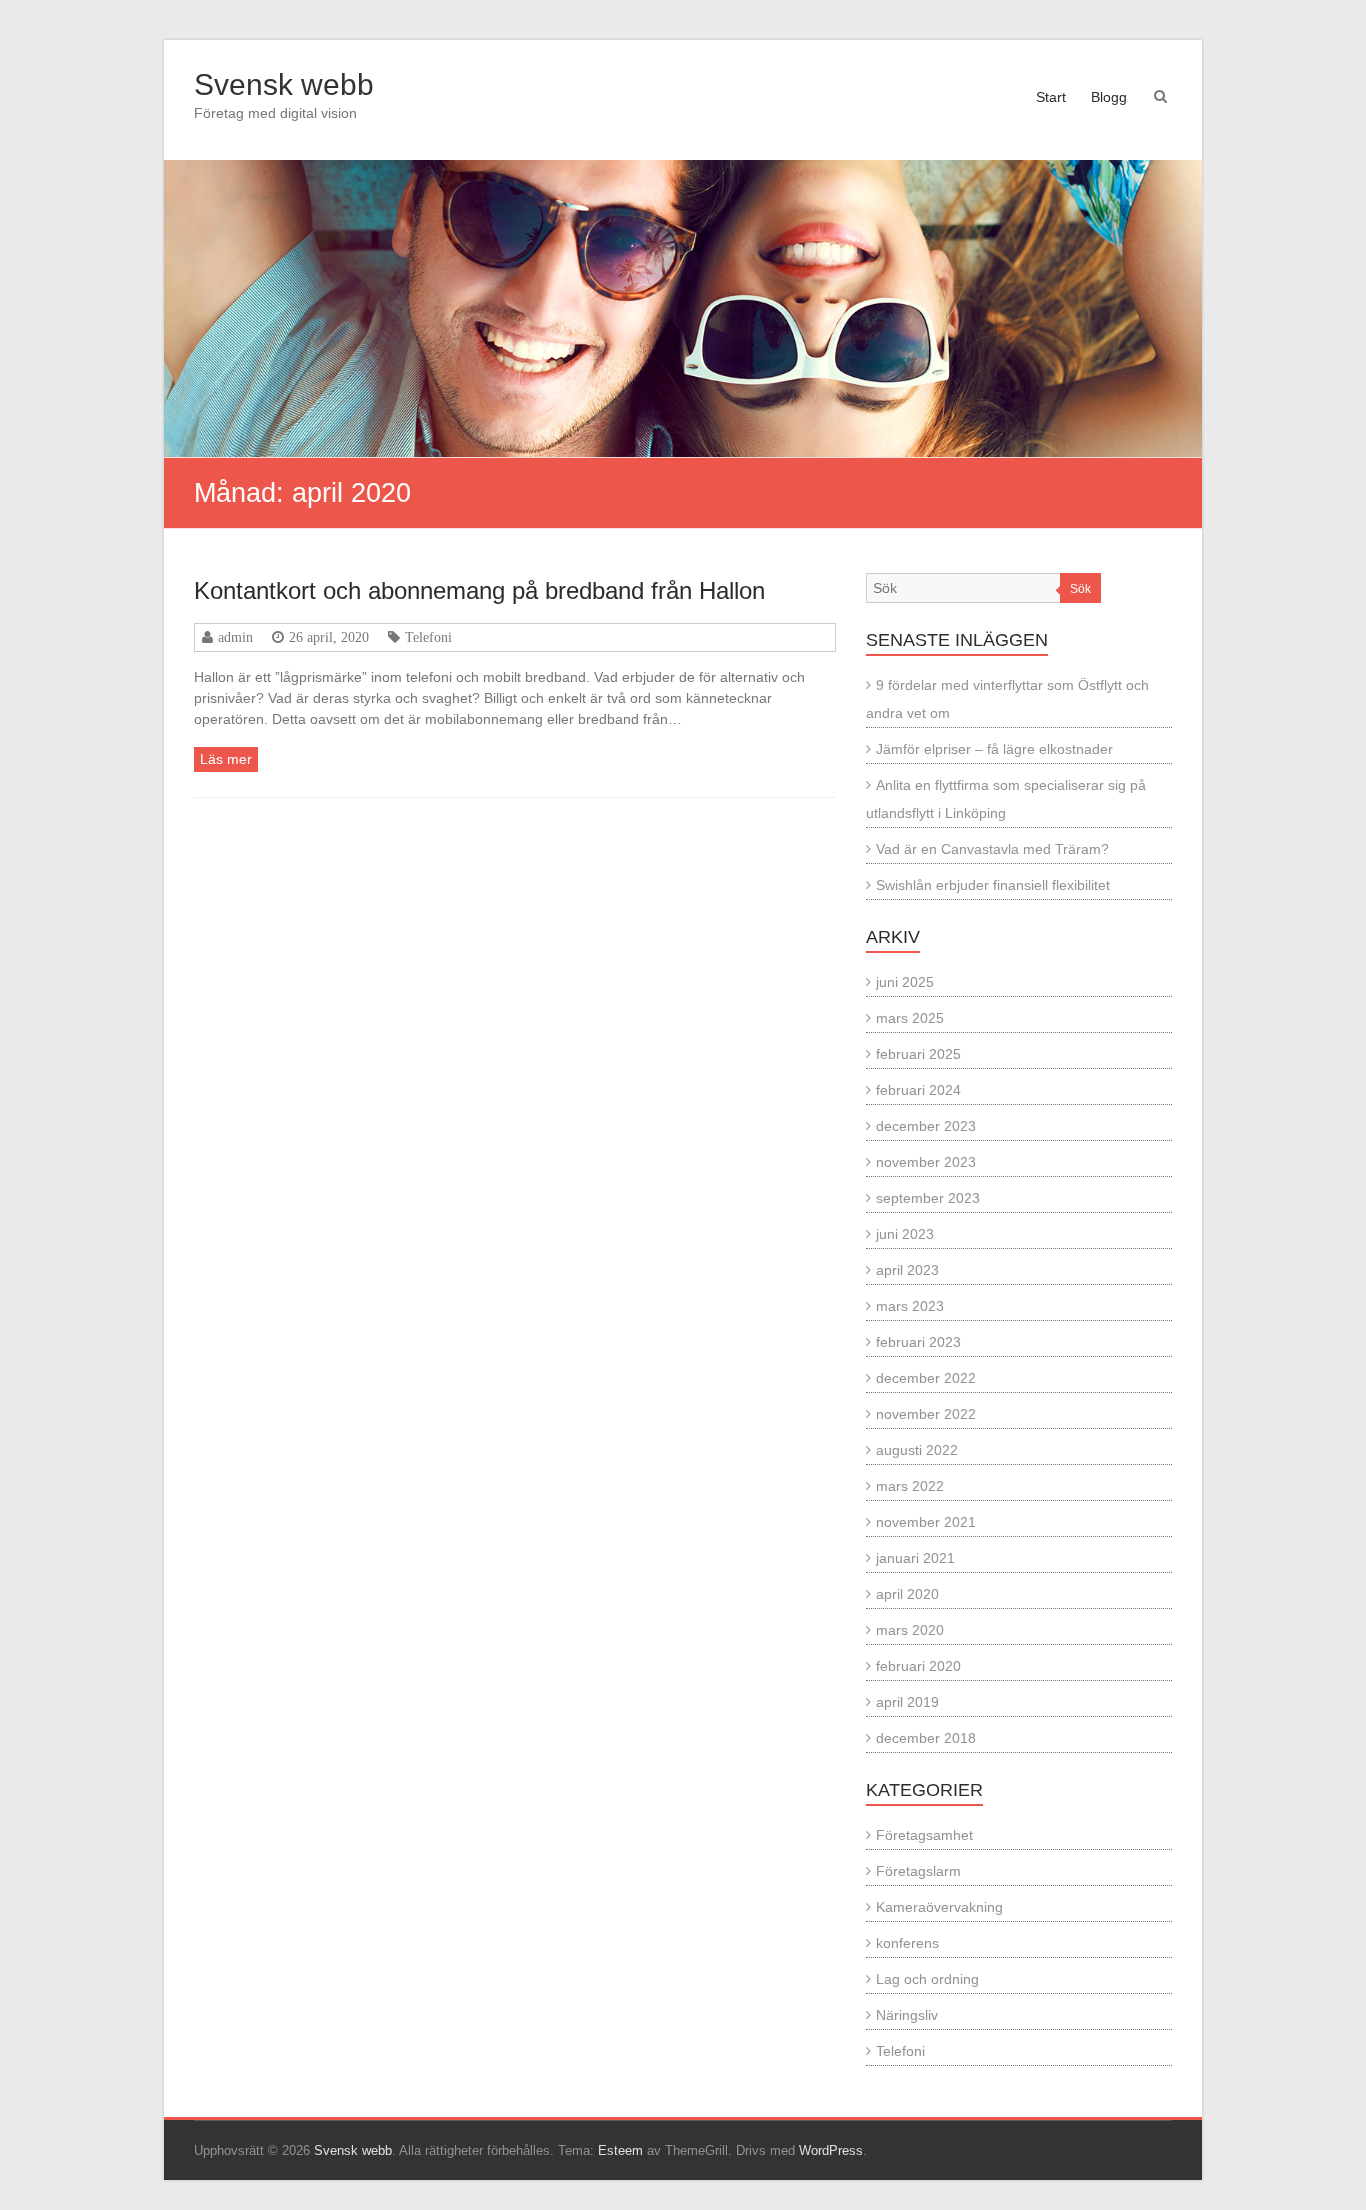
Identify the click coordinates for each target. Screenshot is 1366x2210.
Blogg (1109, 97)
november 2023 (926, 1162)
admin (235, 637)
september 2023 (928, 1198)
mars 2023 (910, 1306)
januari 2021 (915, 1558)
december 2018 (926, 1738)
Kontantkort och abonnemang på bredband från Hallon (479, 590)
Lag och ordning (927, 1979)
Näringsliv (907, 2015)
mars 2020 (910, 1630)
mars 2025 (910, 1018)
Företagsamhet (924, 1835)
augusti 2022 (917, 1450)
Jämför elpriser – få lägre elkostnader (994, 749)
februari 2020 (918, 1666)
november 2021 (926, 1522)
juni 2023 (905, 1234)
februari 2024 (918, 1090)
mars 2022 (910, 1486)
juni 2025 (905, 982)
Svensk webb (284, 84)
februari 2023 (918, 1342)
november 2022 (926, 1414)
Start (1051, 97)
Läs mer (226, 759)
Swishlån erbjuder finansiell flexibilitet (993, 885)
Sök (1080, 589)
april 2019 (907, 1702)
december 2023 (926, 1126)
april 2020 (907, 1594)
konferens (907, 1943)
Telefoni (428, 637)
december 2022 (926, 1378)
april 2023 (907, 1270)
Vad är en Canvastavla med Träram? (992, 849)
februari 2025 (918, 1054)
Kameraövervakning (939, 1907)
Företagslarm (918, 1871)
